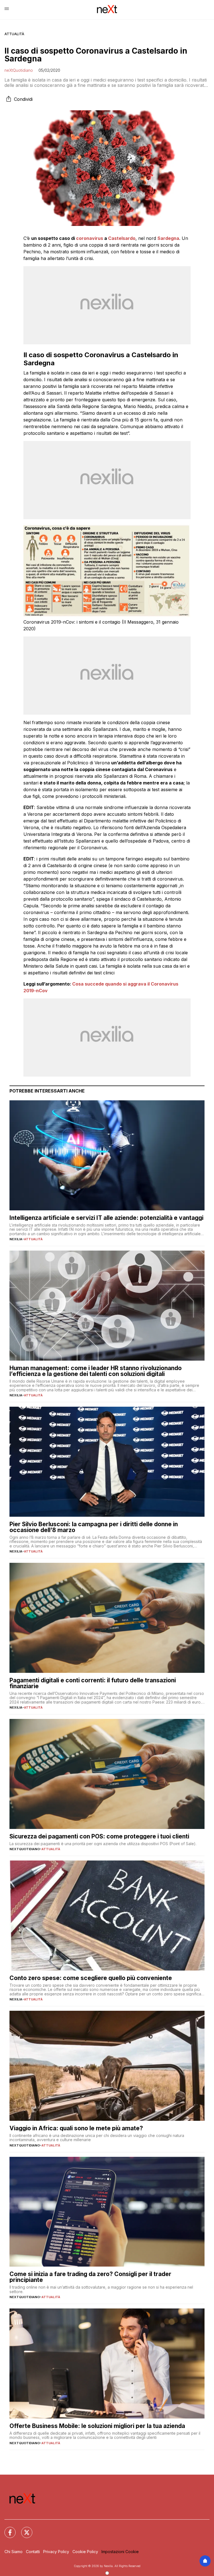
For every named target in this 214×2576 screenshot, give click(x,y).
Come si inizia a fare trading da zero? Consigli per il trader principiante (90, 2277)
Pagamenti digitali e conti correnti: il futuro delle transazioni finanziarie (93, 1683)
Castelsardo (122, 238)
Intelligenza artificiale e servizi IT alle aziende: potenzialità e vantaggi (106, 1218)
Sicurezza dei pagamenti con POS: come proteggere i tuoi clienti (99, 1836)
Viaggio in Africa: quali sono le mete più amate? (76, 2128)
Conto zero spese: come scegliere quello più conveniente (91, 1978)
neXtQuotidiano (19, 70)
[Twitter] (23, 2529)
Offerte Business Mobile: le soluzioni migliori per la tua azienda (97, 2426)
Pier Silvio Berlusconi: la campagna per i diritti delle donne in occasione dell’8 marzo (94, 1527)
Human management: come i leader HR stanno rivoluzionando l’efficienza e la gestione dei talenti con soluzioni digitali (96, 1371)
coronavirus (90, 238)
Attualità (14, 34)
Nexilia (16, 1239)
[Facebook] (7, 2529)
